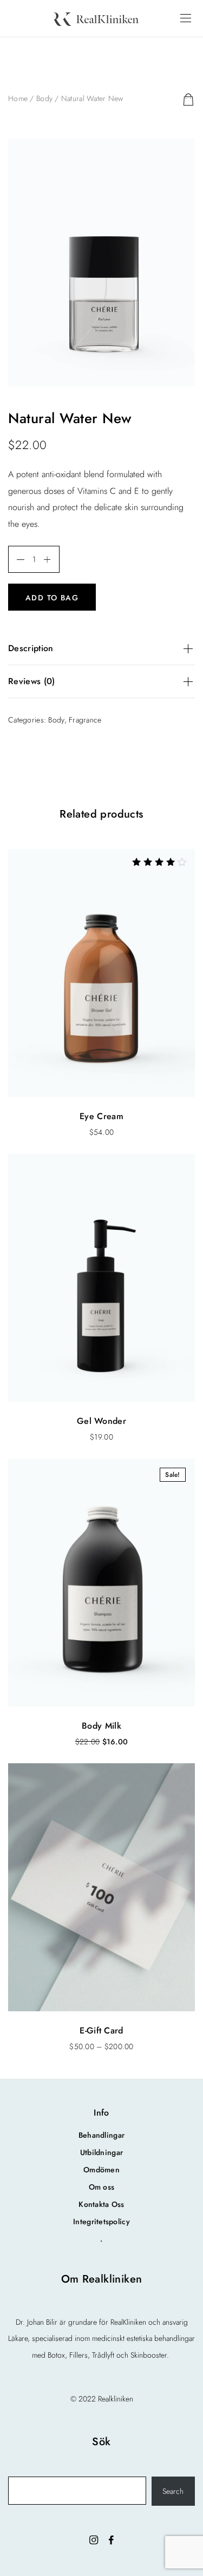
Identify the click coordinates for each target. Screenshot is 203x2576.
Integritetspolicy (101, 2222)
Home (18, 98)
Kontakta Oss (101, 2204)
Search (173, 2491)
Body (44, 98)
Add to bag (52, 598)
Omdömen (101, 2170)
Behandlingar (101, 2135)
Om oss (102, 2187)
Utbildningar (101, 2152)
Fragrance (85, 720)
